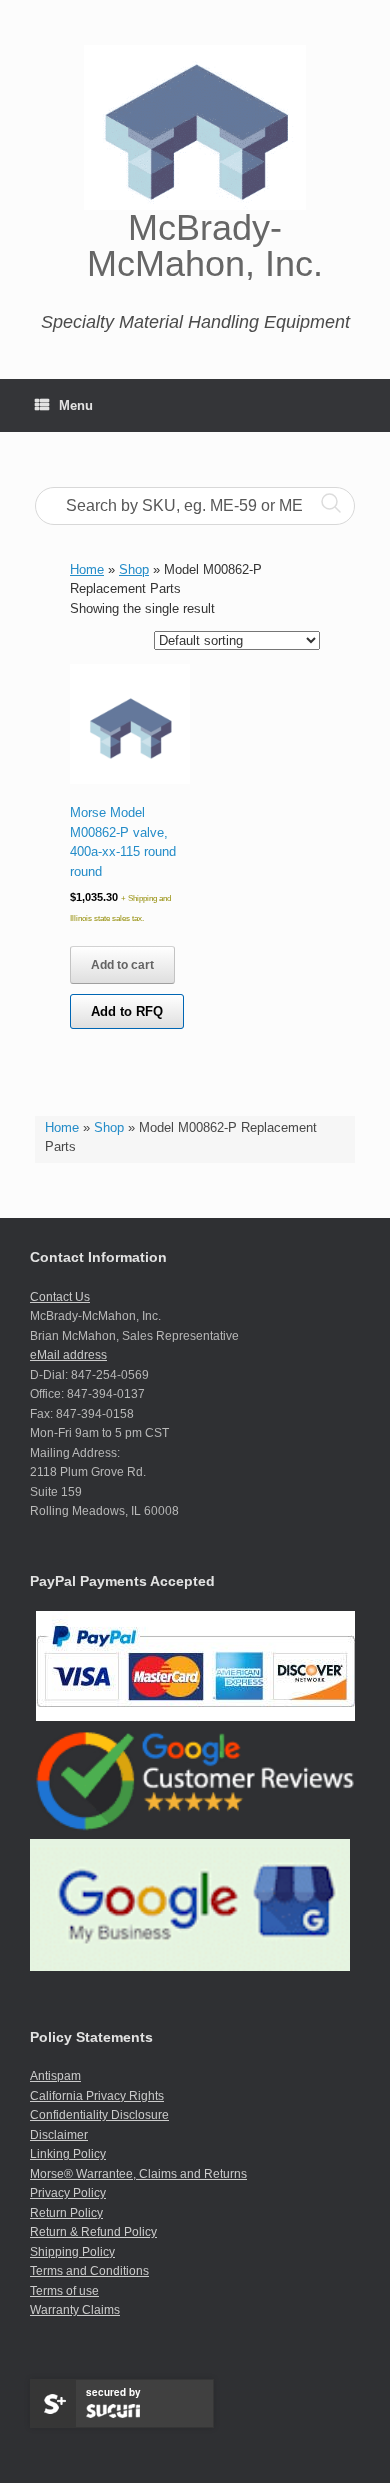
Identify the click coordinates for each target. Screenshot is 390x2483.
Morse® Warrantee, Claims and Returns (138, 2174)
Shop (109, 1127)
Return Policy (66, 2213)
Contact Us (60, 1297)
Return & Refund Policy (93, 2232)
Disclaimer (59, 2135)
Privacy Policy (68, 2193)
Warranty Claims (75, 2310)
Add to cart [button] (122, 965)
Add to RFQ (127, 1011)
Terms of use (64, 2291)
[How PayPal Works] (195, 1717)
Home (62, 1127)
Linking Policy (68, 2154)
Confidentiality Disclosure (99, 2115)
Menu (76, 405)
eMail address (68, 1355)
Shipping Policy (72, 2252)
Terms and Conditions (89, 2271)
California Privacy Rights (97, 2096)
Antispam (55, 2076)
